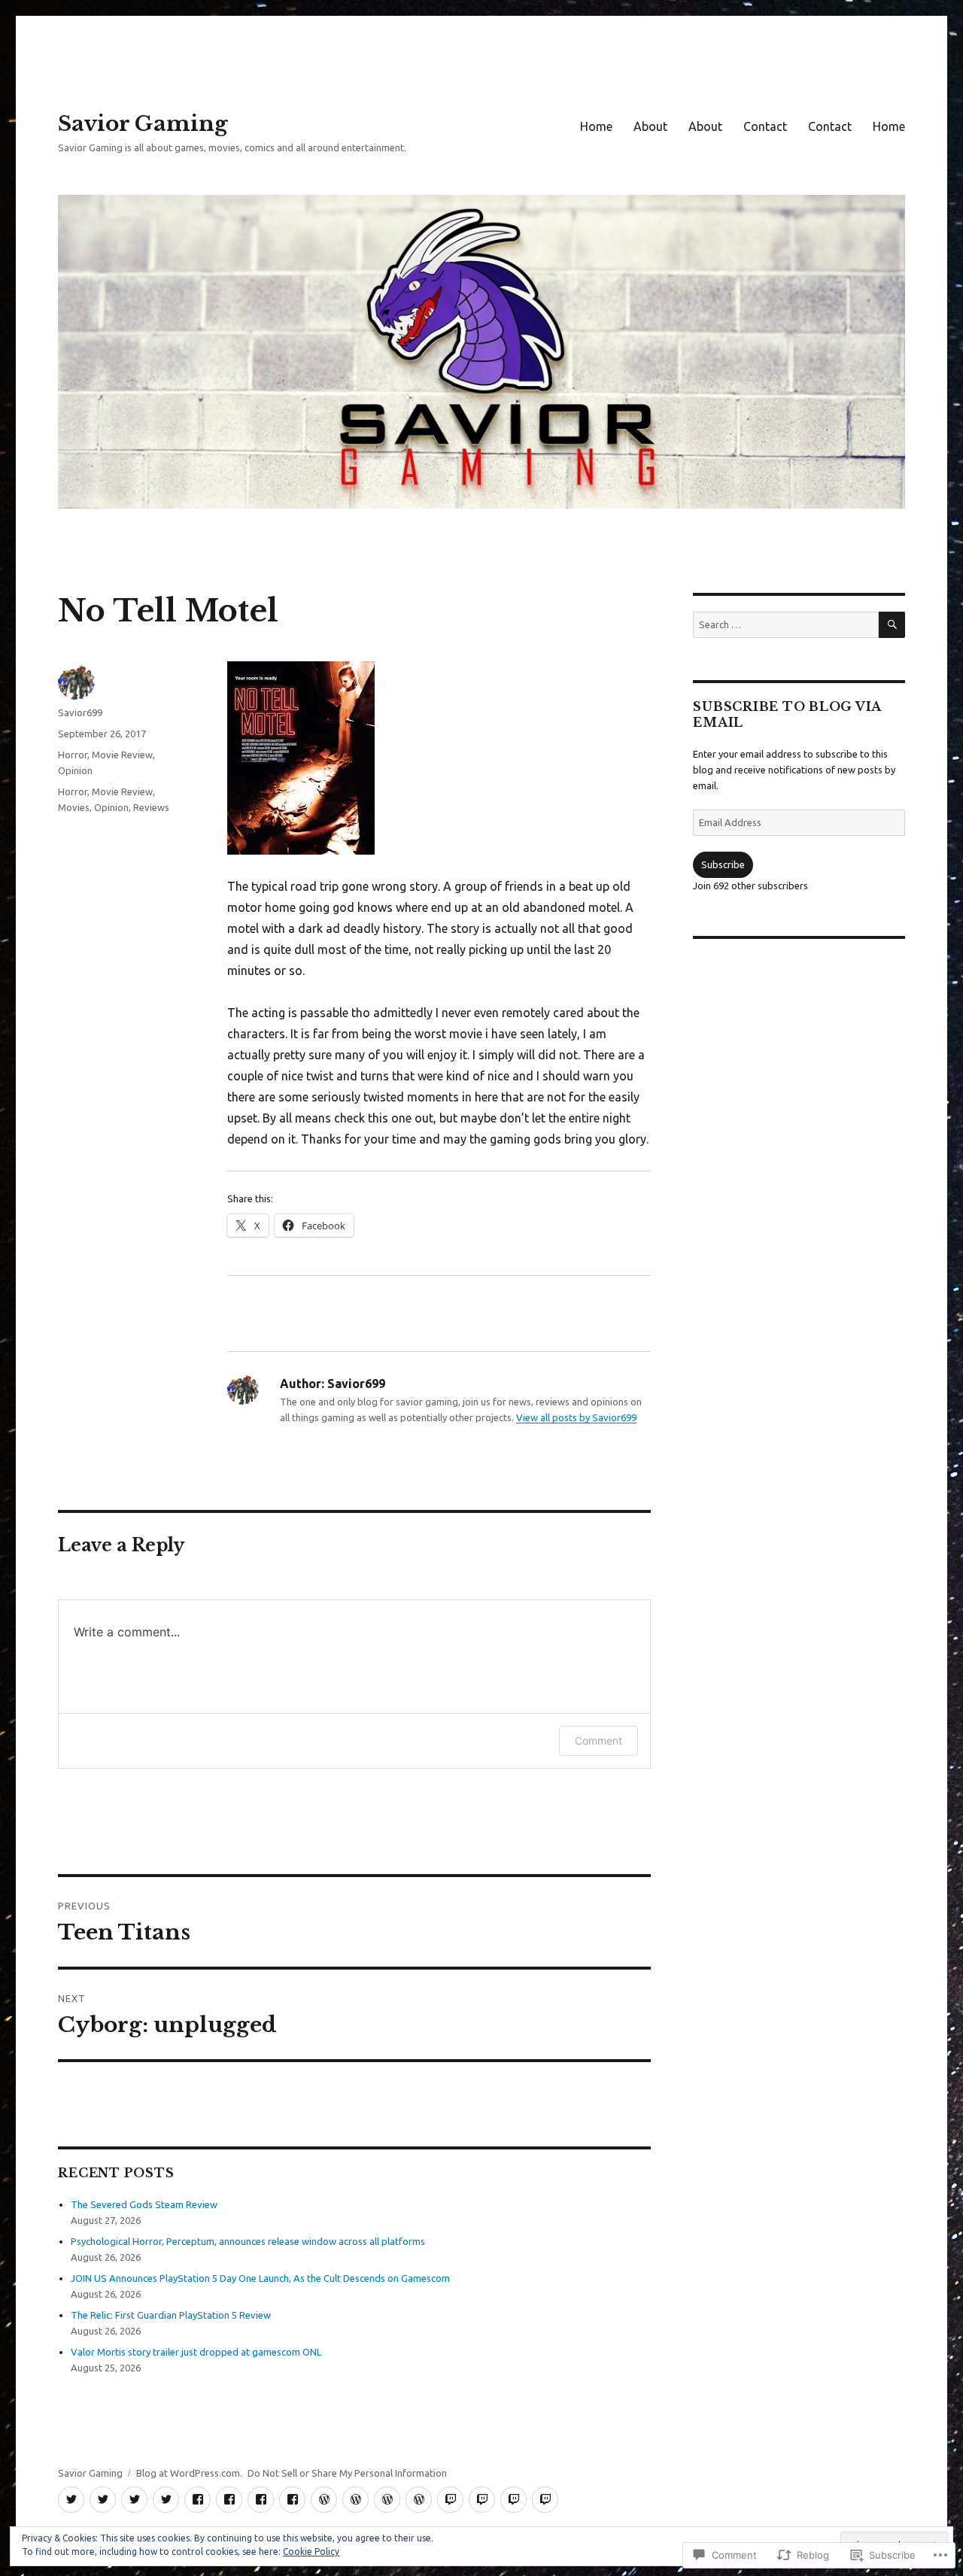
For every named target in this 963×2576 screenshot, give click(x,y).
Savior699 (80, 712)
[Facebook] (197, 2500)
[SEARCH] (892, 625)
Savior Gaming (143, 124)
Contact (765, 126)
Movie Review (122, 755)
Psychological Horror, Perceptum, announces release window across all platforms (248, 2241)
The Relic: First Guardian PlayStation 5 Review (171, 2315)
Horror (73, 755)
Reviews (151, 807)
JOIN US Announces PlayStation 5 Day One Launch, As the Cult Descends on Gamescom (260, 2278)
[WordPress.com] (324, 2500)
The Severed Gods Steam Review (144, 2204)
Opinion (75, 770)
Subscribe (723, 864)
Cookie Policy (311, 2552)
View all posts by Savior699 (576, 1417)
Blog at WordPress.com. (189, 2473)
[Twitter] (71, 2500)
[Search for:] (785, 624)
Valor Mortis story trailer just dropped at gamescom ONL (196, 2352)
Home (596, 126)
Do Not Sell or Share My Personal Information (347, 2473)
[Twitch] (450, 2500)
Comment (598, 1741)
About (650, 126)
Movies (74, 807)
